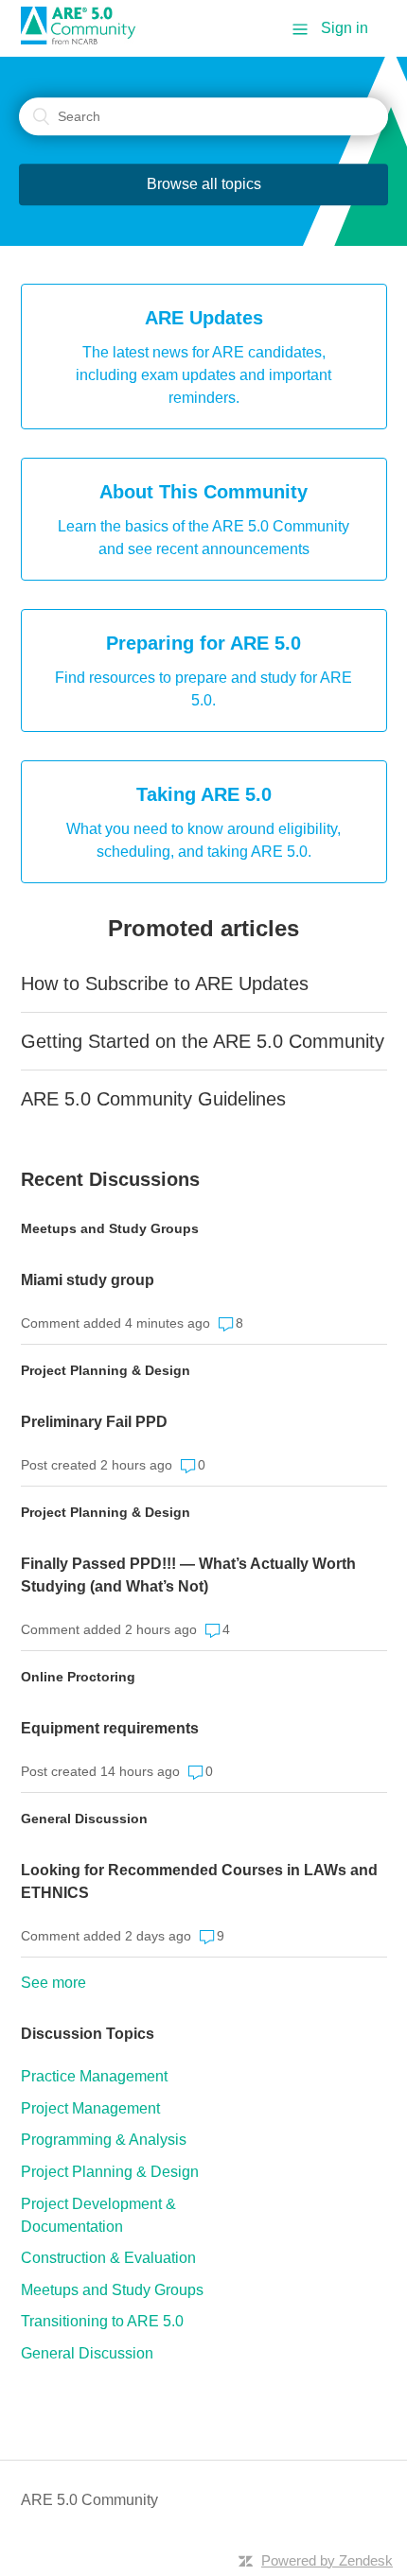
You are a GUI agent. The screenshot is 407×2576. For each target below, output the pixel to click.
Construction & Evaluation (108, 2258)
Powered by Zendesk (327, 2560)
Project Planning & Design (106, 1370)
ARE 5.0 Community (89, 2500)
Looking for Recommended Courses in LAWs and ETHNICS (199, 1881)
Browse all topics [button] (204, 184)
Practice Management (94, 2076)
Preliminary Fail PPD (94, 1422)
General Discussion (84, 1819)
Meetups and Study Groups (110, 1228)
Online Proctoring (78, 1677)
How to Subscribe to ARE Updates (165, 983)
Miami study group (88, 1280)
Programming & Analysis (104, 2140)
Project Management (90, 2108)
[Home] (85, 39)
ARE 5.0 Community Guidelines (153, 1099)
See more (53, 1983)
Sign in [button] (345, 28)
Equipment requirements (110, 1728)
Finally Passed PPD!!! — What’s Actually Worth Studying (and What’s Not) (188, 1575)
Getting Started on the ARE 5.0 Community (203, 1041)
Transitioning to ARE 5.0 (102, 2321)
